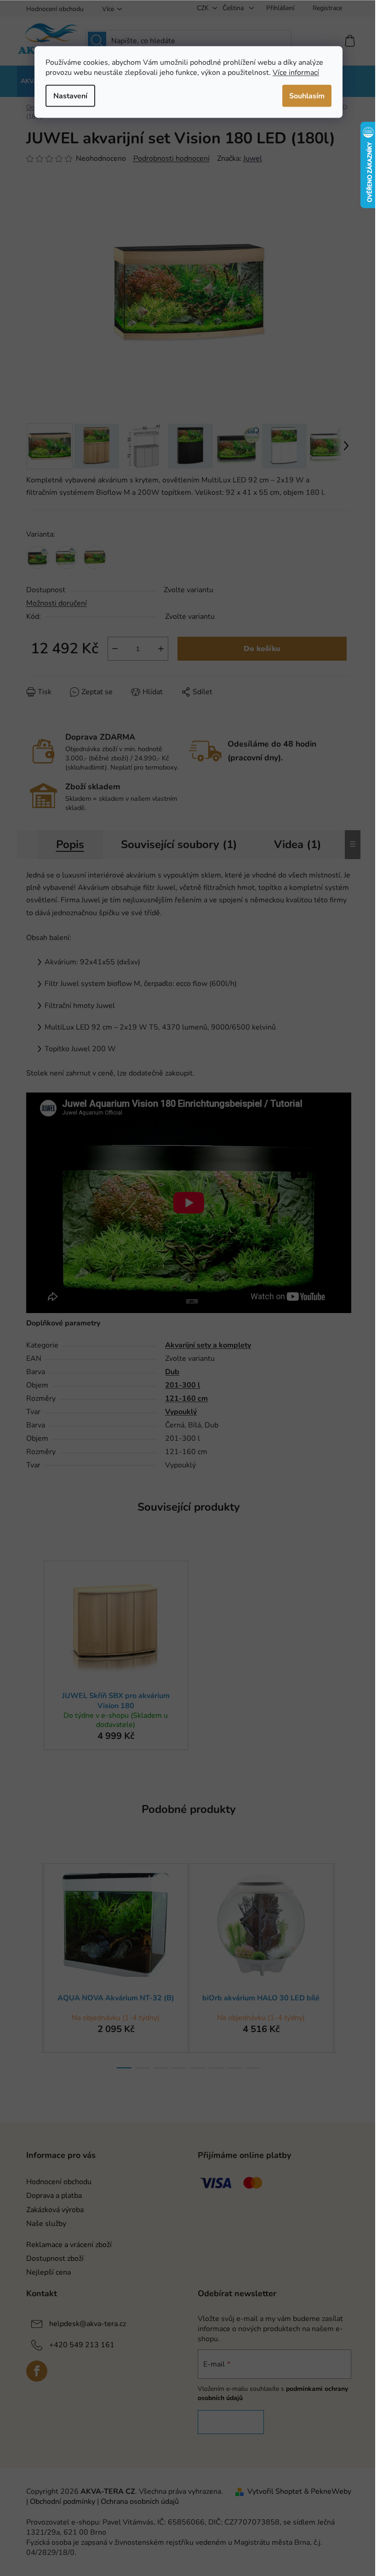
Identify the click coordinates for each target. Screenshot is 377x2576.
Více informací (296, 72)
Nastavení (70, 96)
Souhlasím (307, 96)
